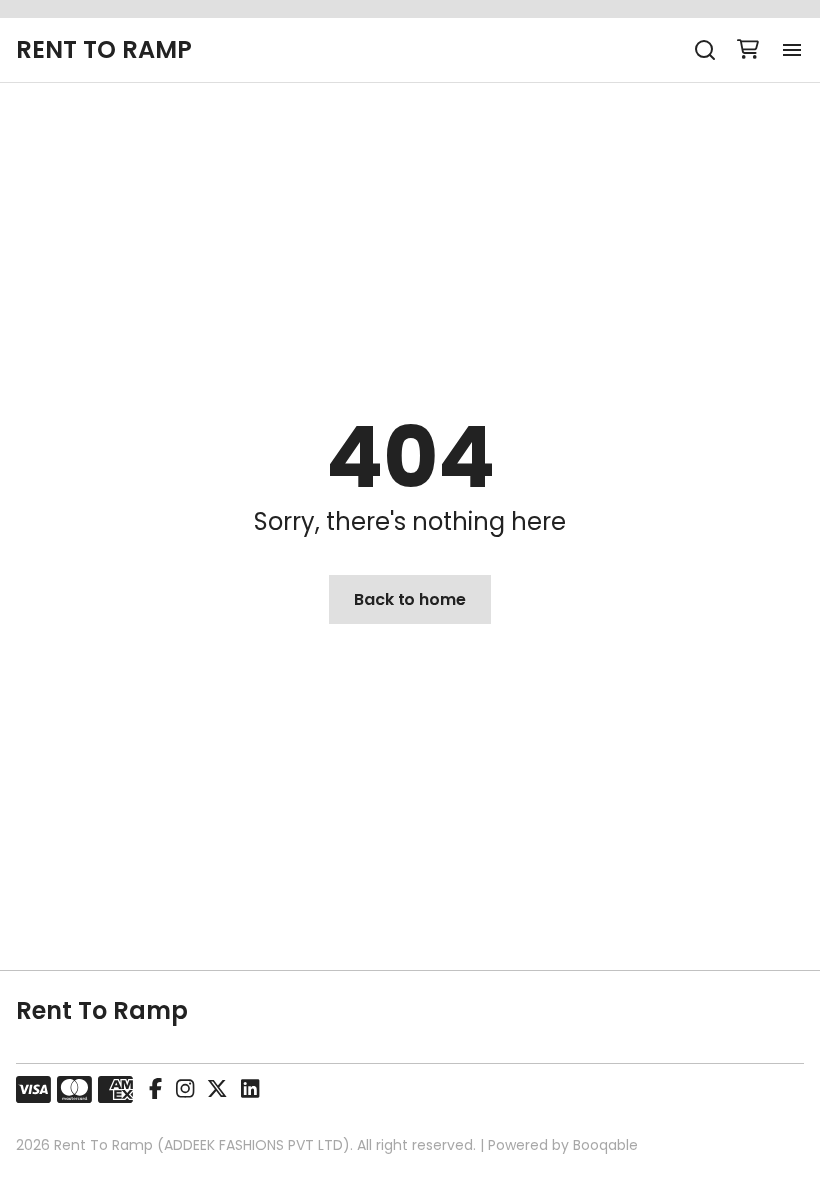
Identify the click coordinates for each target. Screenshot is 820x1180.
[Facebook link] (155, 1090)
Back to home (409, 599)
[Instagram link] (185, 1090)
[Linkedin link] (250, 1090)
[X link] (217, 1090)
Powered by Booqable (563, 1145)
